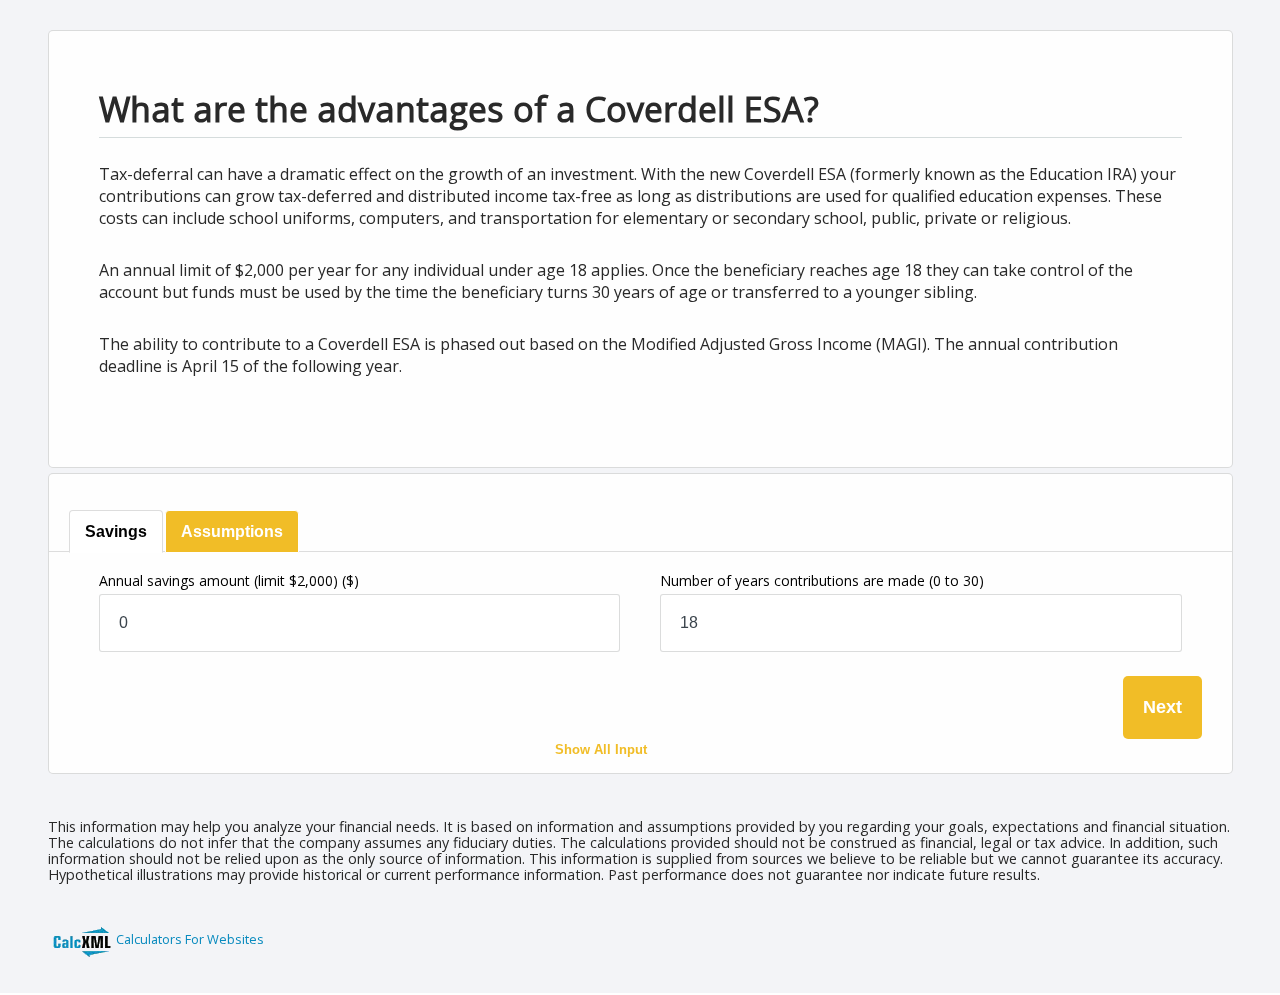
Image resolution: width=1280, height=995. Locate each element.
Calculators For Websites (190, 939)
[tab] (116, 531)
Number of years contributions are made (822, 580)
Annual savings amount (229, 580)
